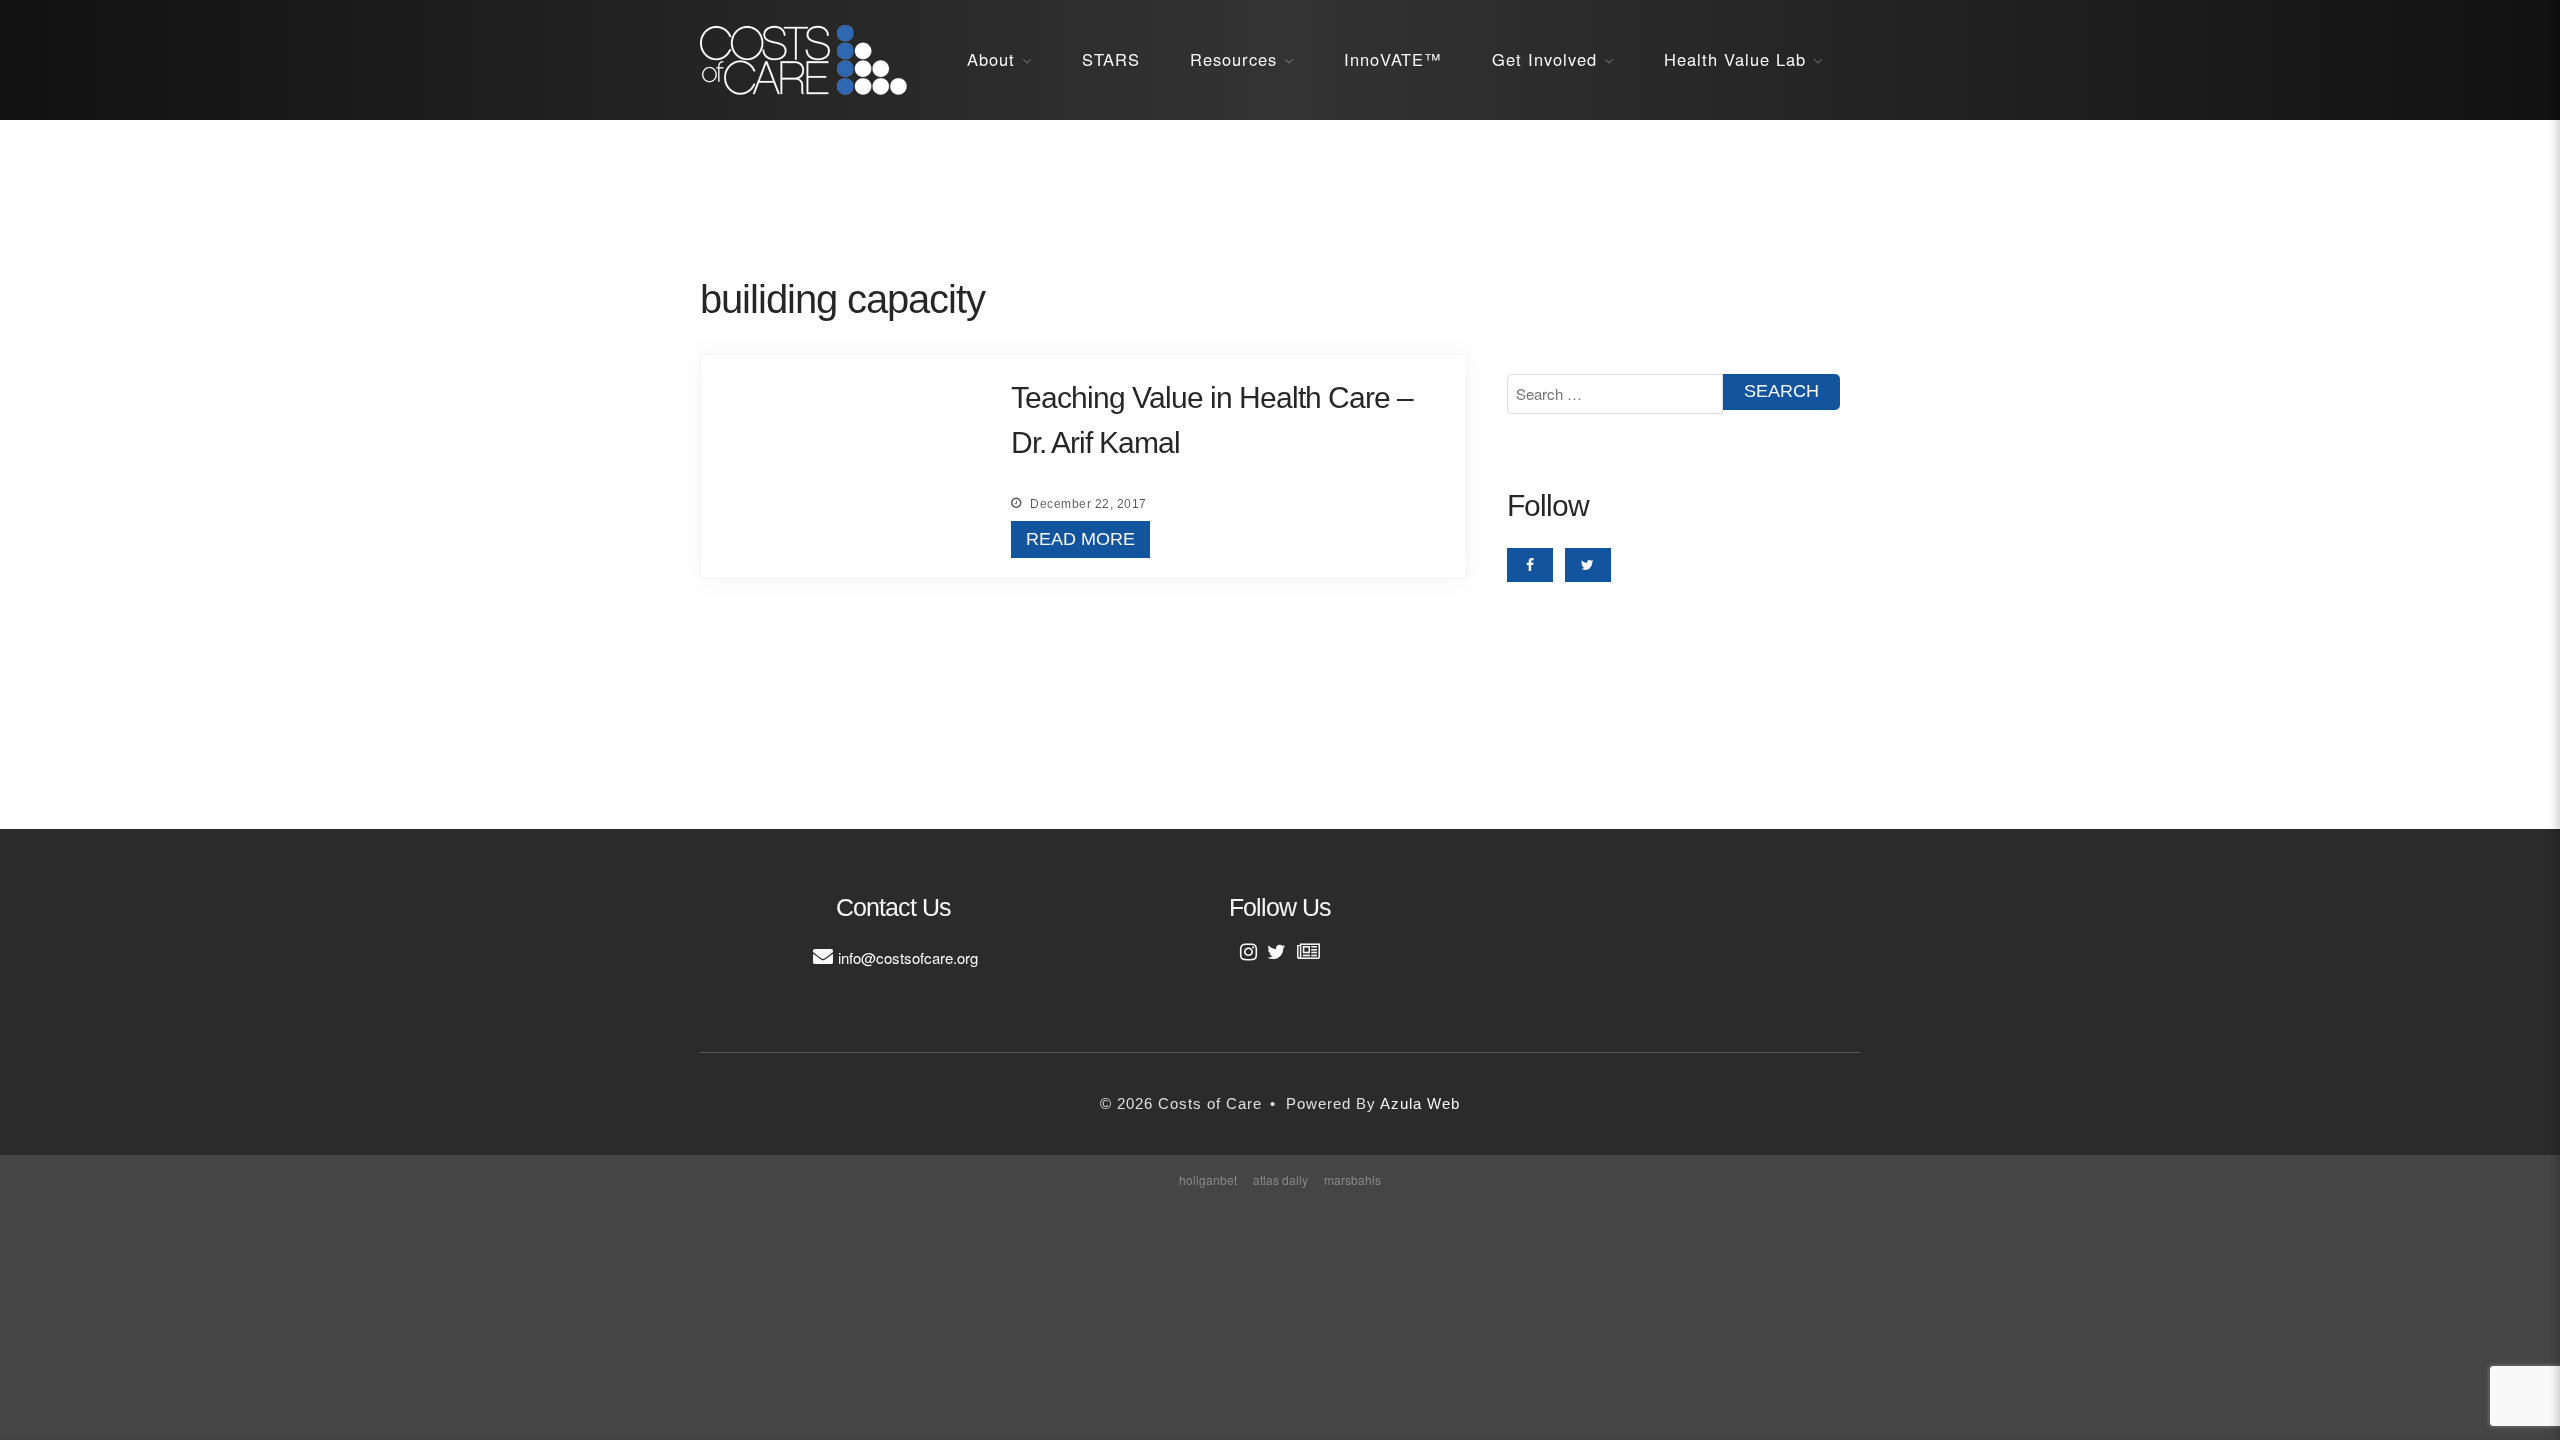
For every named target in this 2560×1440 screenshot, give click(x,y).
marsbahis (1352, 1179)
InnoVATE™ (1393, 59)
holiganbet (1208, 1179)
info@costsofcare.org (908, 957)
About (991, 59)
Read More (1080, 539)
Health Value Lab (1735, 59)
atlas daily (1280, 1179)
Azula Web (1420, 1103)
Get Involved (1544, 59)
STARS (1111, 59)
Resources (1233, 59)
